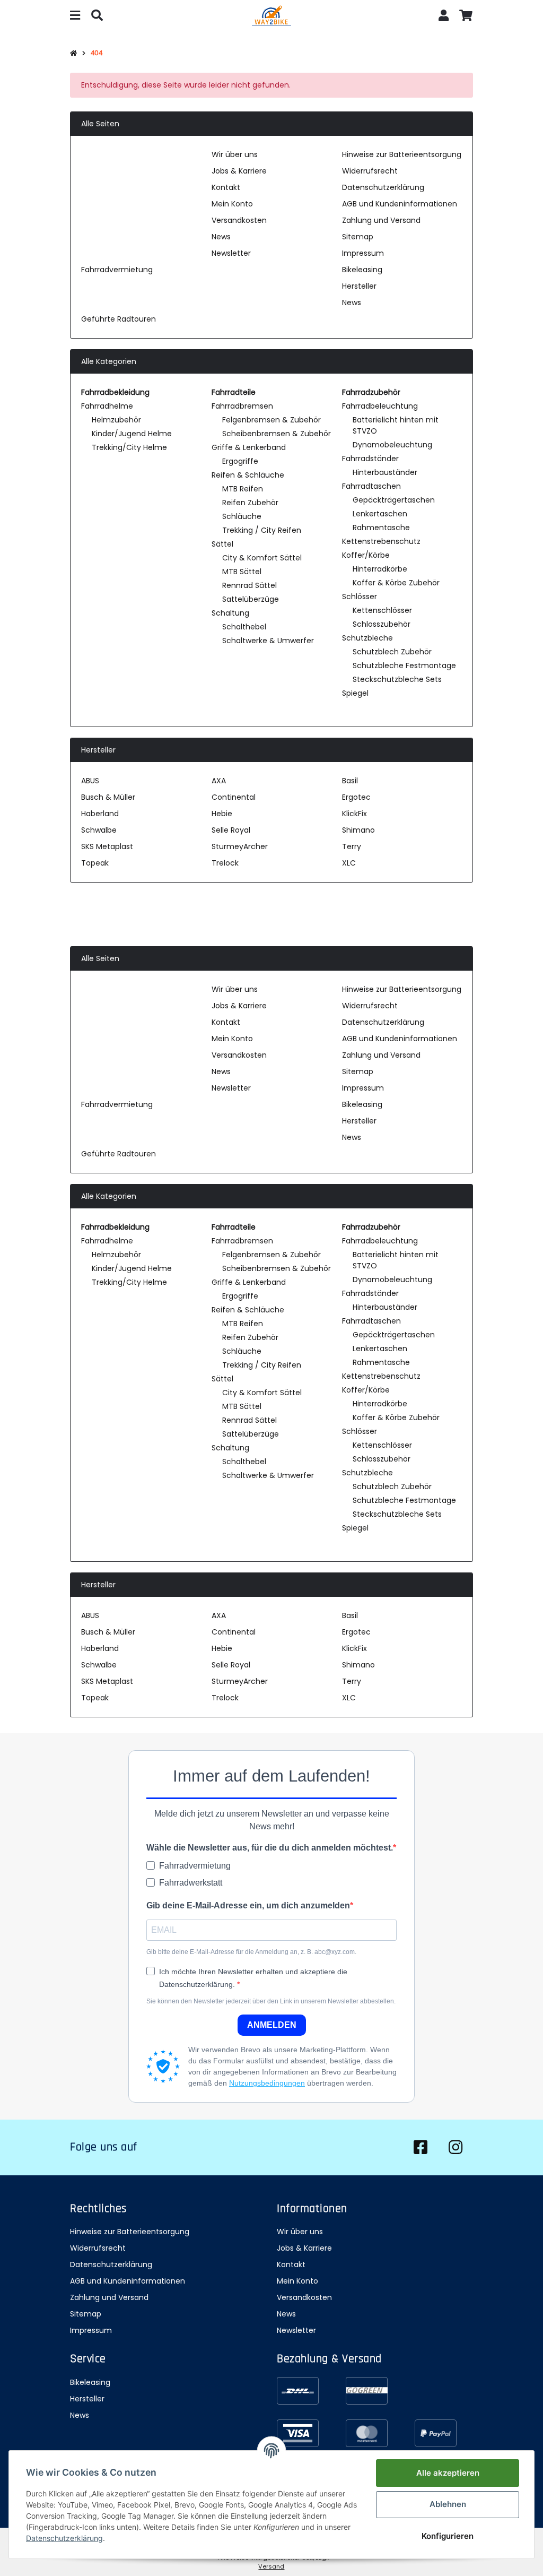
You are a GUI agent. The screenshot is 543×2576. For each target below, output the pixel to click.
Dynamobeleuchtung (392, 445)
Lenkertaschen (380, 514)
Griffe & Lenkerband (249, 447)
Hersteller (359, 286)
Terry (352, 846)
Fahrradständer (370, 459)
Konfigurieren (448, 2536)
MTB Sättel (242, 572)
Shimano (358, 830)
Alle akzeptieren (448, 2473)
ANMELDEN (272, 2025)
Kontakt (226, 187)
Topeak (95, 863)
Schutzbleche (367, 638)
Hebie (222, 814)
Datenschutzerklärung (383, 187)
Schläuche (242, 516)
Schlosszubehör (382, 624)
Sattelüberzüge (251, 599)
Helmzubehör (116, 420)
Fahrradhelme (107, 406)
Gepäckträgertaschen (394, 500)
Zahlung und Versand (381, 220)
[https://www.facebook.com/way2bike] (421, 2147)
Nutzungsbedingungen (267, 2083)
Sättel (222, 544)
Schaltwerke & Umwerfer (268, 641)
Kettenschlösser (382, 610)
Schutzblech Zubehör (392, 652)
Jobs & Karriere (239, 171)
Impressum (363, 253)
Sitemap (358, 237)
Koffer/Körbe (366, 555)
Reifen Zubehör (250, 503)
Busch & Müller (108, 797)
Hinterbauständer (385, 472)
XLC (349, 863)
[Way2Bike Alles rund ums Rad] (271, 17)
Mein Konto (232, 204)
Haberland (100, 814)
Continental (234, 797)
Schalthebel (244, 627)
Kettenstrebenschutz (381, 541)
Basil (350, 781)
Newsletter (231, 253)
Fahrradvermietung (117, 270)
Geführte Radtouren (119, 319)
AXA (219, 781)
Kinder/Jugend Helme (132, 434)
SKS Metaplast (107, 846)
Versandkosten (239, 220)
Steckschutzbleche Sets (397, 679)
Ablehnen (448, 2504)
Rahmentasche (381, 528)
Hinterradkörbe (380, 569)
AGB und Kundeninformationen (400, 204)
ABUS (90, 781)
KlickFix (354, 814)
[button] (444, 17)
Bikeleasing (362, 270)
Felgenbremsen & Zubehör (271, 420)
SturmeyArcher (240, 846)
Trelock (225, 863)
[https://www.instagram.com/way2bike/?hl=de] (456, 2147)
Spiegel (355, 693)
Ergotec (356, 797)
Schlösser (360, 597)
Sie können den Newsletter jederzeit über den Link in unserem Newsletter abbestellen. (271, 2001)
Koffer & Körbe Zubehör (396, 583)
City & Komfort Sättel (262, 558)
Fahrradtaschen (371, 486)
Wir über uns (235, 154)
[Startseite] (73, 54)
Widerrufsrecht (370, 171)
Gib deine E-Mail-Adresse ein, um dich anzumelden (248, 1905)
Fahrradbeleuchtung (380, 406)
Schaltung (230, 613)
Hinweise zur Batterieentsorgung (402, 154)
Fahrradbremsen (242, 406)
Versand (271, 2566)
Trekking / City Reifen (262, 530)
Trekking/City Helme (129, 447)
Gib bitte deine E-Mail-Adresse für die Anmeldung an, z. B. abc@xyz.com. (251, 1952)
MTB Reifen (243, 489)
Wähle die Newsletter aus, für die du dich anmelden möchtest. (270, 1848)
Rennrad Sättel (249, 585)
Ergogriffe (240, 461)
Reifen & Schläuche (248, 475)
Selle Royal (231, 830)
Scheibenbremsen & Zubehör (277, 434)
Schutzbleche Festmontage (404, 665)
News (221, 237)
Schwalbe (99, 830)
